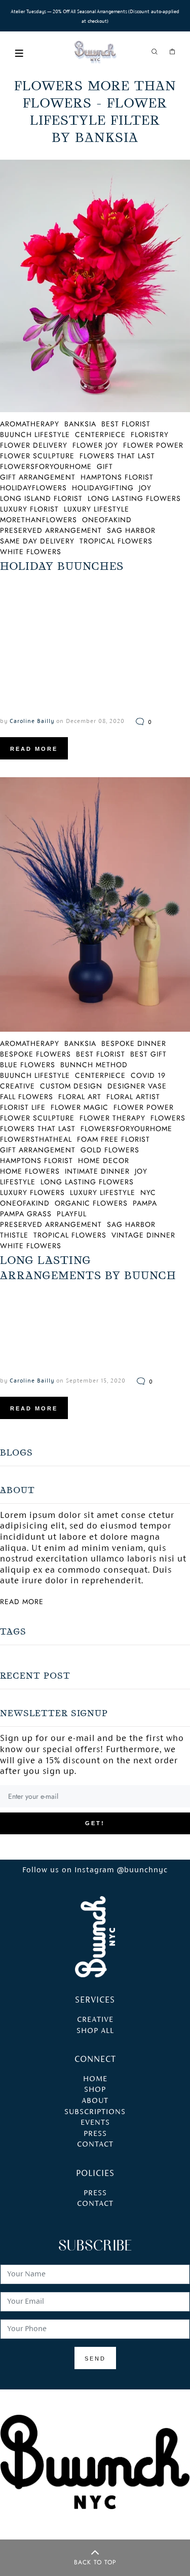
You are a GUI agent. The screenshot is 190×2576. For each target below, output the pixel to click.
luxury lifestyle (97, 509)
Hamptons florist (117, 477)
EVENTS (95, 2123)
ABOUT (95, 2101)
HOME (95, 2079)
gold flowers (110, 1150)
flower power (153, 445)
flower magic (80, 1107)
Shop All (95, 2031)
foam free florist (113, 1139)
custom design (71, 1086)
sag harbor (131, 530)
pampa (145, 1203)
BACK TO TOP (95, 2562)
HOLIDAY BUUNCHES (62, 566)
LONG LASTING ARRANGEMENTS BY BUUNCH (88, 1268)
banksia (80, 424)
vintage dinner (143, 1235)
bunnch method (94, 1065)
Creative (95, 2020)
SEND (95, 2359)
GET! (95, 1823)
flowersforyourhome (126, 1129)
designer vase (137, 1086)
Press (95, 2193)
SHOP (95, 2090)
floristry (150, 434)
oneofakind (107, 520)
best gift (148, 1054)
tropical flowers (116, 541)
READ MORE (34, 749)
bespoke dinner (134, 1043)
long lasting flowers (134, 498)
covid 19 (148, 1075)
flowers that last (117, 456)
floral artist (133, 1097)
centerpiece (100, 434)
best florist (126, 424)
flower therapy (112, 1118)
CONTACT (95, 2145)
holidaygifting (103, 488)
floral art (80, 1097)
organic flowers (91, 1203)
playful (72, 1214)
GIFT (105, 466)
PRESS (95, 2134)
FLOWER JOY (95, 445)
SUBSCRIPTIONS (95, 2112)
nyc (148, 1192)
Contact (95, 2204)
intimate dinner (97, 1171)
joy (145, 488)
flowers (168, 1118)
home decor (104, 1160)
